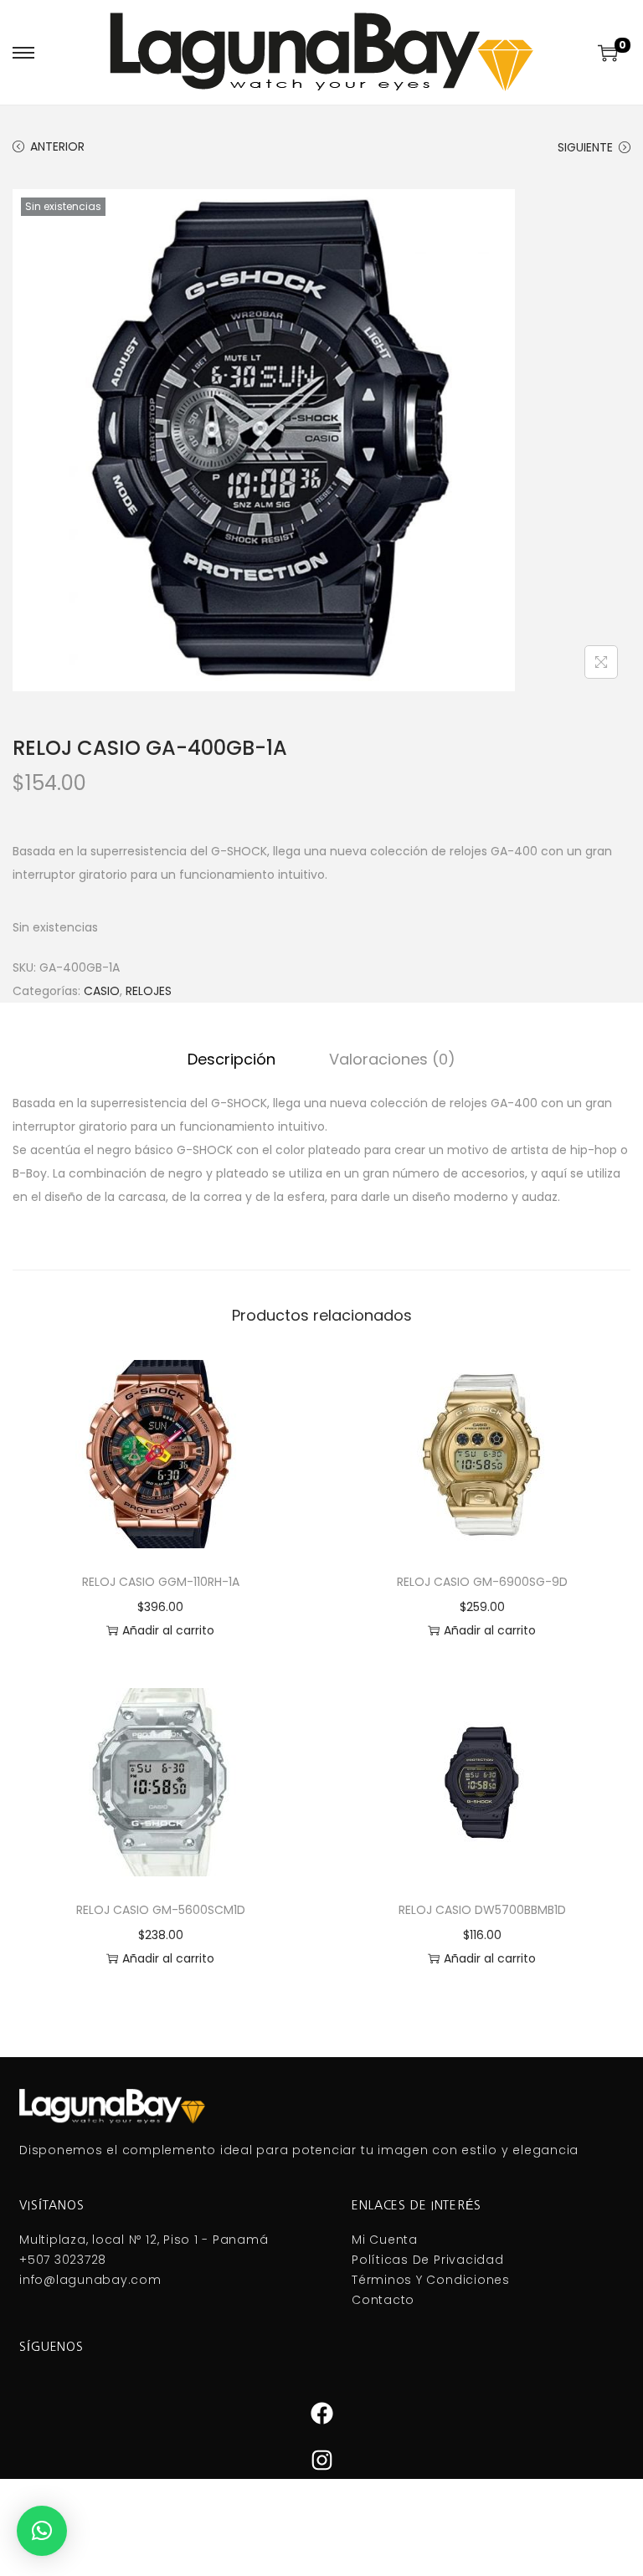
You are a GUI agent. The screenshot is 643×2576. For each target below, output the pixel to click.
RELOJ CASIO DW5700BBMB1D (482, 1910)
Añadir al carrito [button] (168, 1630)
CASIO (102, 991)
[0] (608, 53)
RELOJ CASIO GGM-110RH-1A (161, 1582)
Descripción (231, 1059)
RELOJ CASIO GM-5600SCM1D (161, 1910)
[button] (42, 2531)
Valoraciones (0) (392, 1059)
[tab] (231, 1060)
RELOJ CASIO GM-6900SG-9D (482, 1582)
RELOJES (149, 991)
